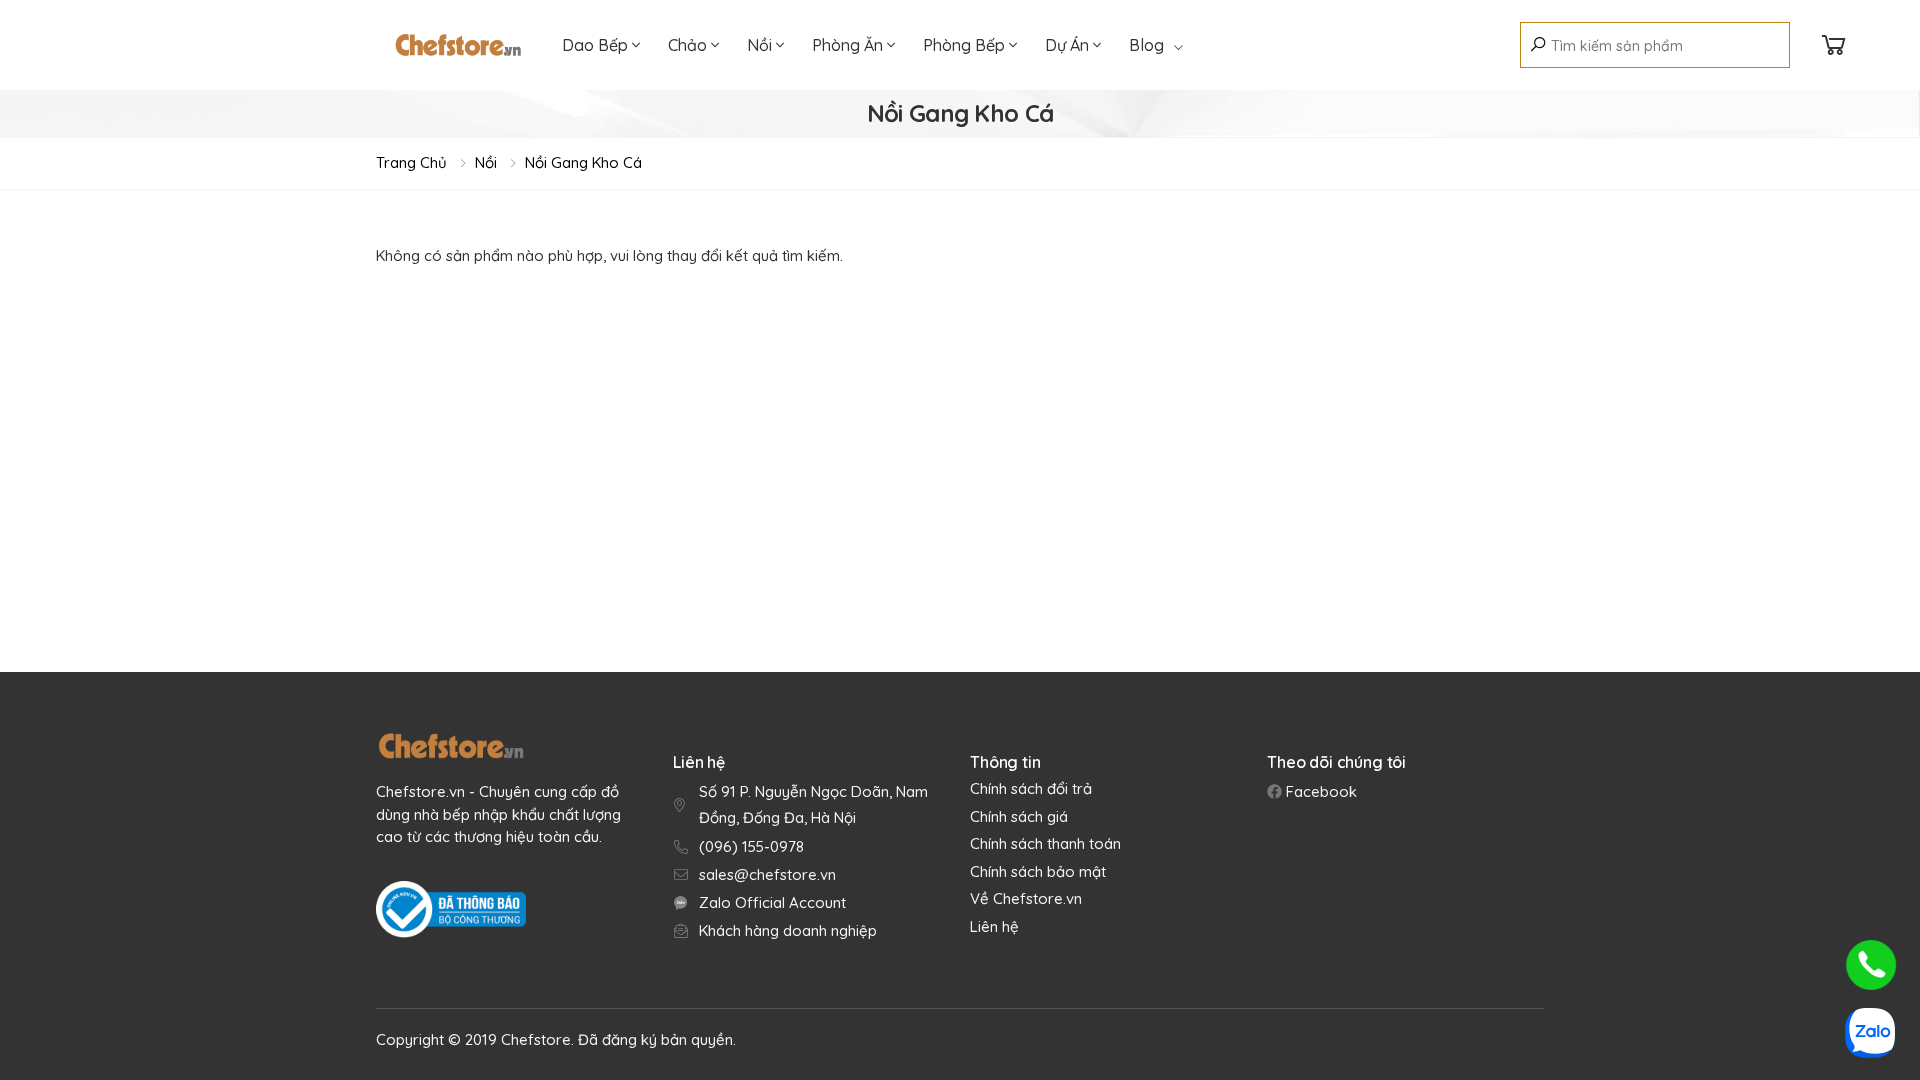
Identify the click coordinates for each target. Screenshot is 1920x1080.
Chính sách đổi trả (1031, 788)
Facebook (1319, 791)
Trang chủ (411, 162)
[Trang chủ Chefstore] (458, 45)
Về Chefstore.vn (1026, 898)
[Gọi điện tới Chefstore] (1871, 965)
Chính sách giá (1019, 816)
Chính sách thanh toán (1045, 843)
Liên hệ (994, 926)
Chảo (689, 45)
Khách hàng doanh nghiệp (788, 930)
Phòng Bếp (966, 45)
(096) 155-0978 (751, 846)
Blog (1146, 45)
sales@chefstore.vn (767, 874)
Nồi (761, 45)
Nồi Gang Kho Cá (583, 162)
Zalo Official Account (772, 902)
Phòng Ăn (849, 45)
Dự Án (1069, 45)
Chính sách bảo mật (1038, 871)
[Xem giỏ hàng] (1834, 45)
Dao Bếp (597, 45)
